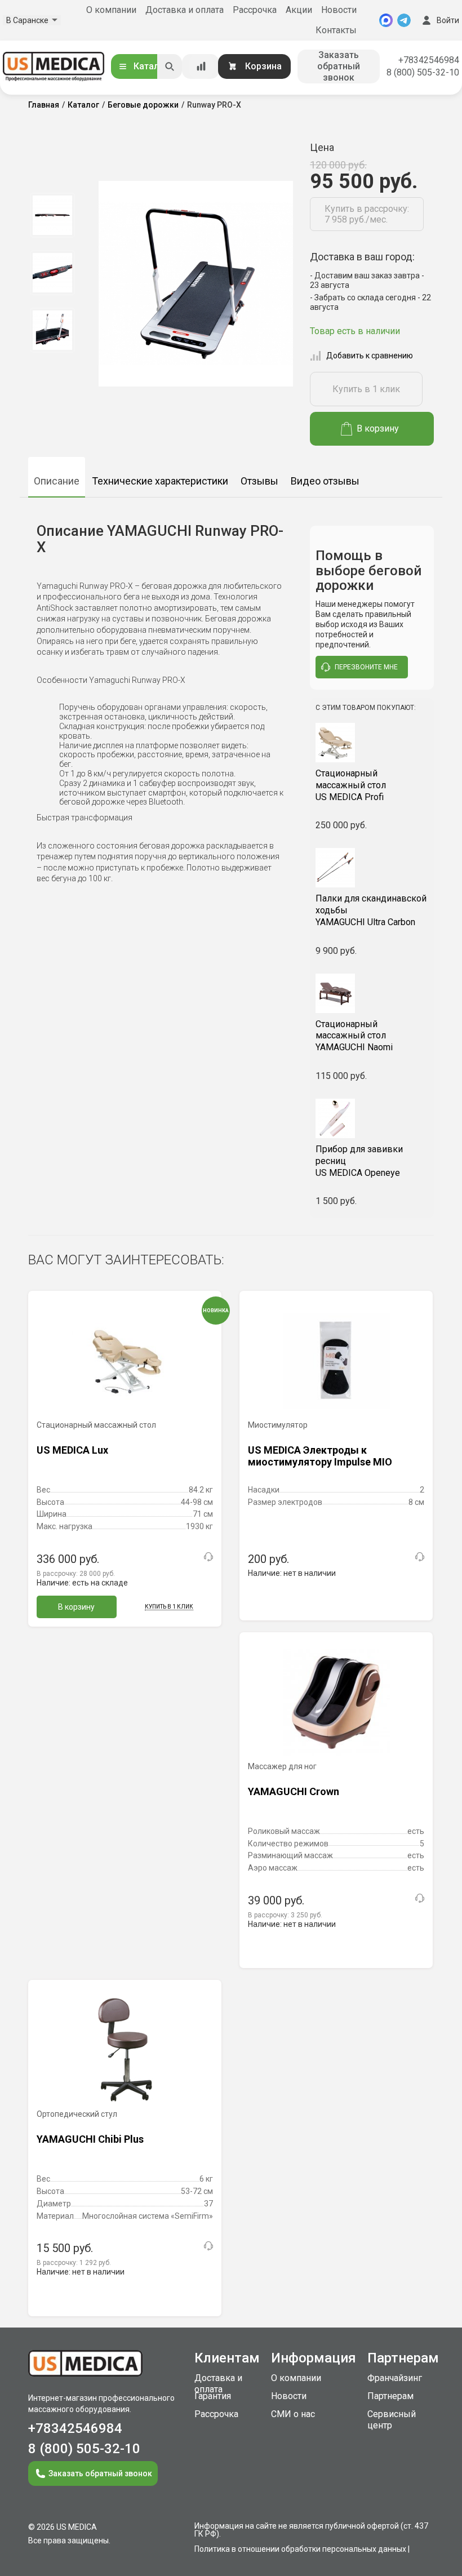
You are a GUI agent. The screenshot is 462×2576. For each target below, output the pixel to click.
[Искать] (170, 66)
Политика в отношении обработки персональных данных (300, 2549)
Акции (299, 10)
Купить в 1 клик (366, 389)
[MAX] (386, 20)
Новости (339, 10)
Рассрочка (255, 10)
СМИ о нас (293, 2414)
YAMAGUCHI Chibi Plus (90, 2139)
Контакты (336, 30)
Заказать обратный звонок (339, 66)
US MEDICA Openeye (359, 1161)
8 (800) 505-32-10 (423, 72)
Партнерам (390, 2396)
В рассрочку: (76, 1574)
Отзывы (259, 481)
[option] (52, 215)
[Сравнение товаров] (201, 66)
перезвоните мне (366, 667)
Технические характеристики (160, 481)
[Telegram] (404, 20)
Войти (448, 20)
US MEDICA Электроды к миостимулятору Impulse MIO (320, 1456)
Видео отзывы (325, 481)
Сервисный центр (392, 2420)
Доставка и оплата (185, 10)
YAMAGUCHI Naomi (354, 1036)
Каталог (151, 66)
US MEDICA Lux (72, 1450)
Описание (57, 481)
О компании (111, 10)
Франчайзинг (395, 2378)
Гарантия (213, 2396)
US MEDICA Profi (351, 785)
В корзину (378, 428)
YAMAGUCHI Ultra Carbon (371, 910)
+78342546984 (429, 60)
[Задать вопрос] (208, 1557)
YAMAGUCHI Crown (294, 1791)
